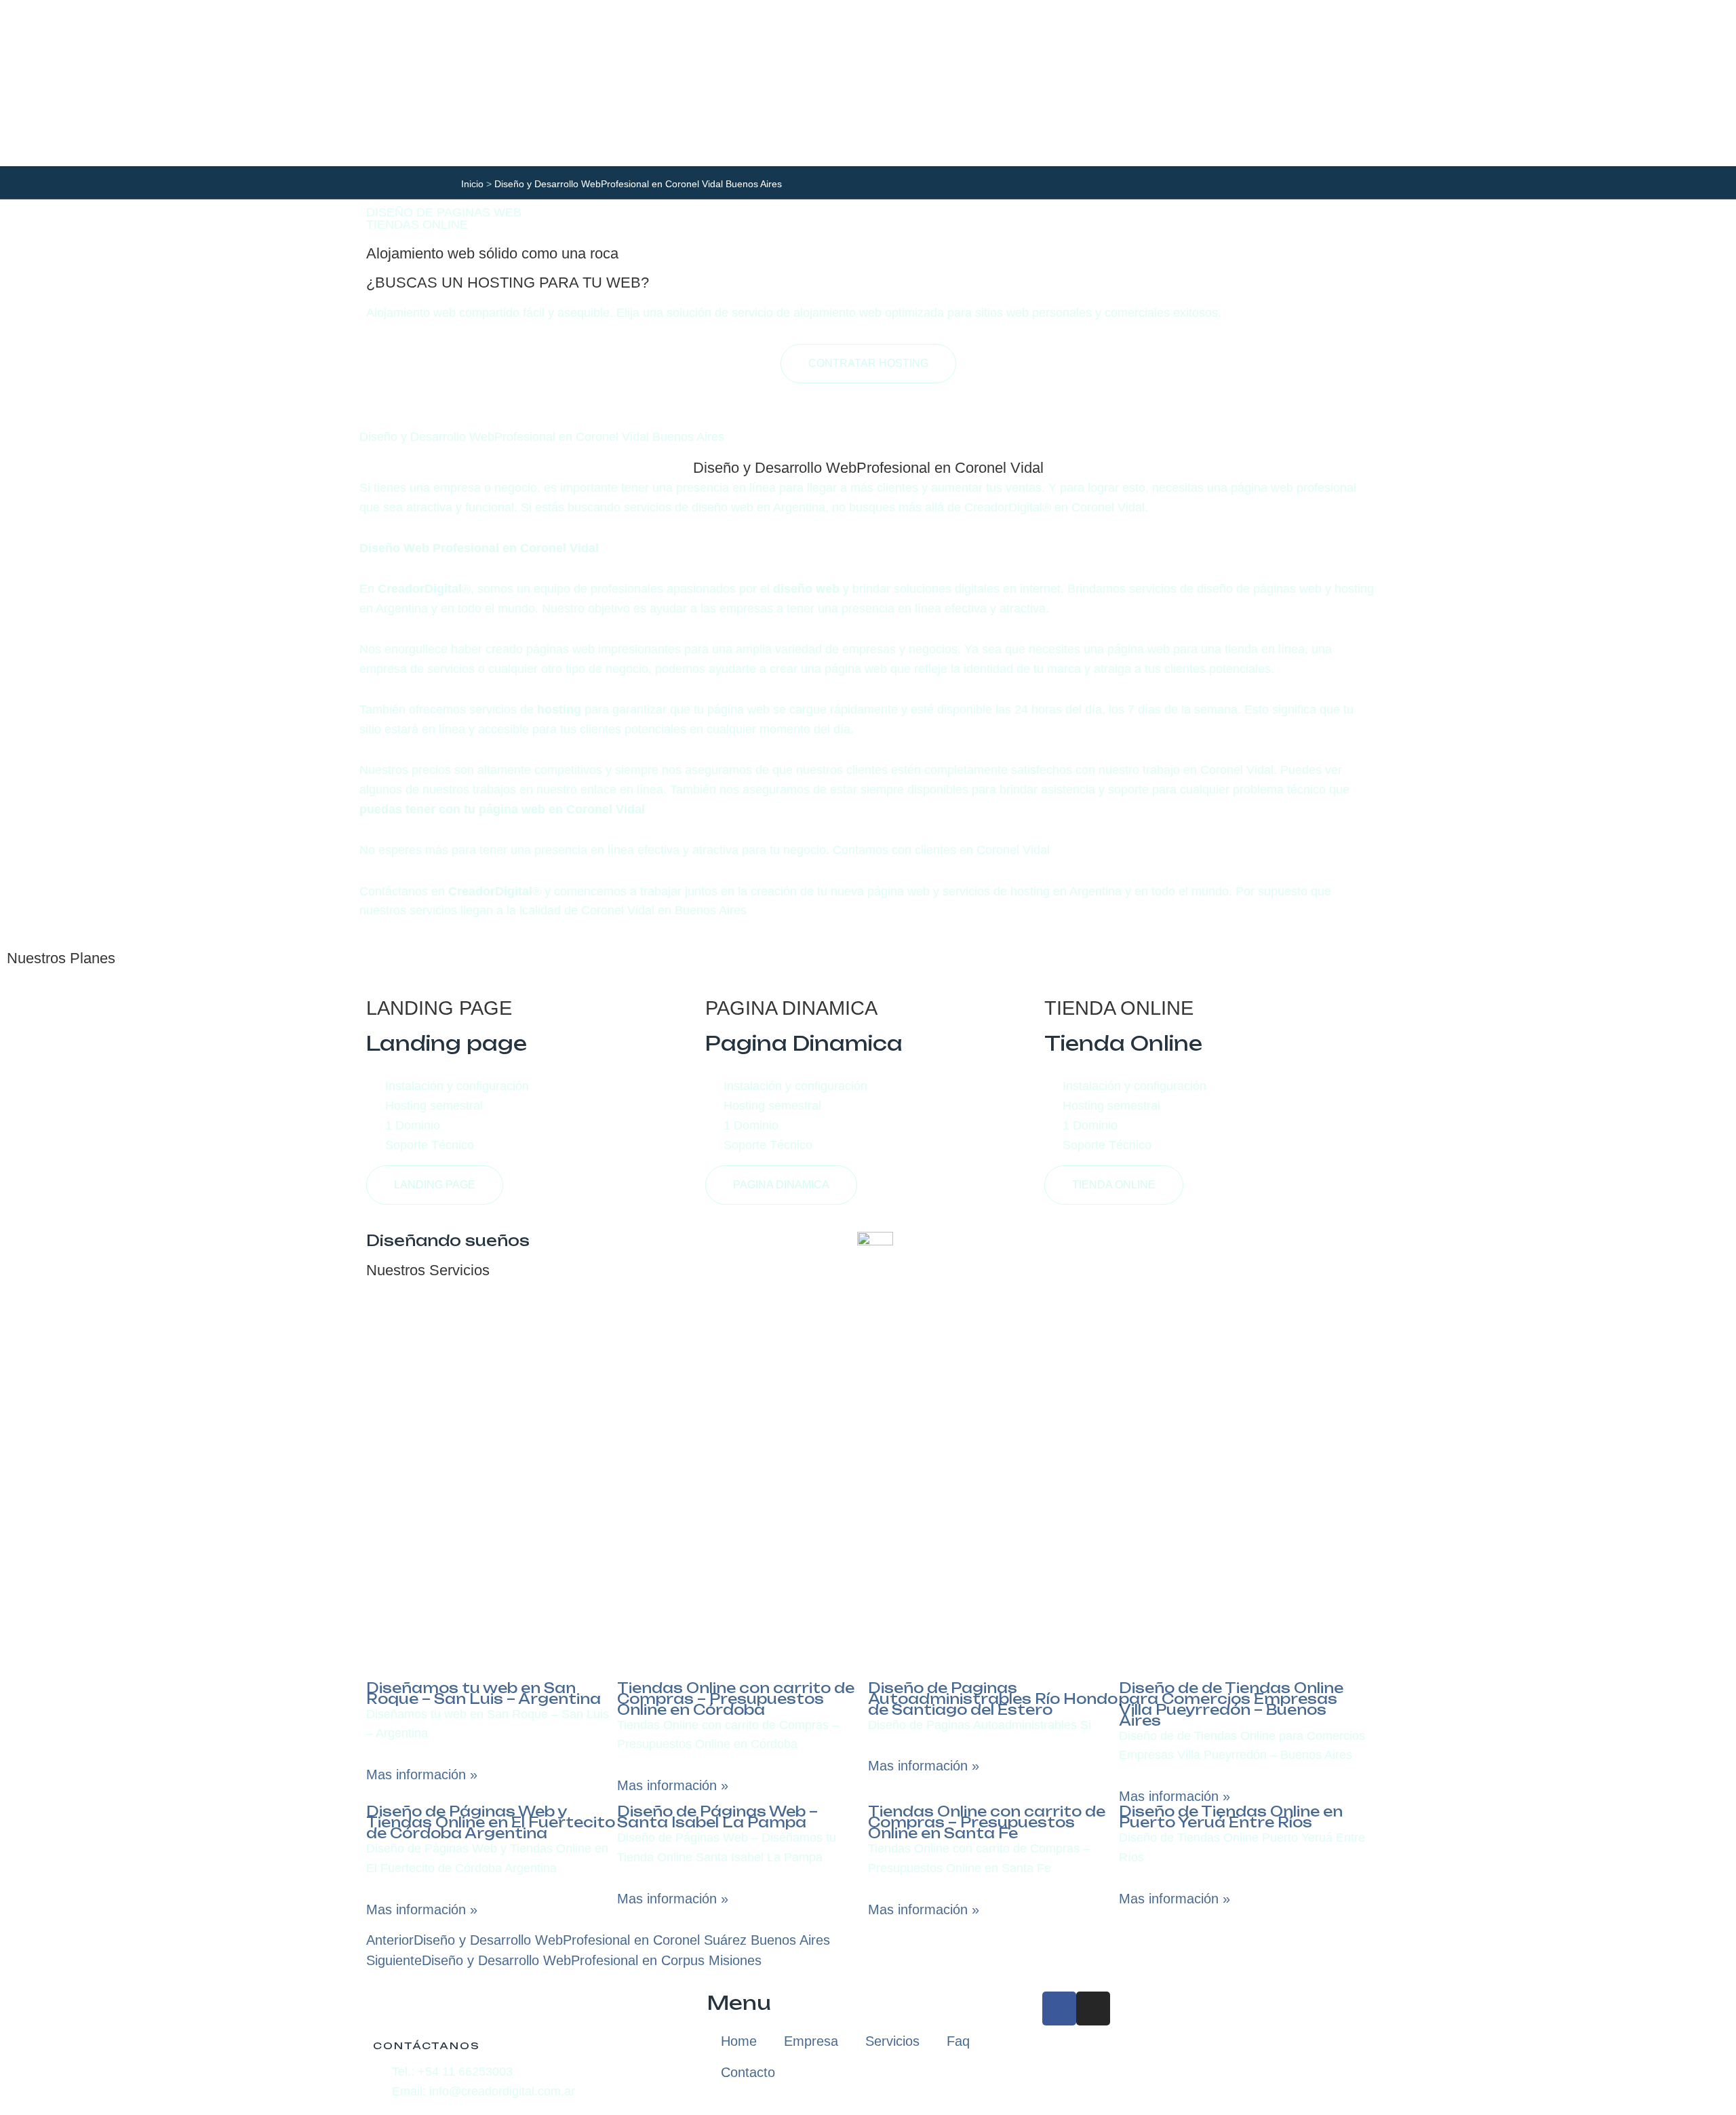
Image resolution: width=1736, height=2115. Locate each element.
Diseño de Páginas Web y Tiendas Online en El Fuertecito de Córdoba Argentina (491, 1822)
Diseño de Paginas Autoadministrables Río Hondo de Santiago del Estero (993, 1699)
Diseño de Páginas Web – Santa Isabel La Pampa (717, 1817)
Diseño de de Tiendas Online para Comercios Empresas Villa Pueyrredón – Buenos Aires (1231, 1704)
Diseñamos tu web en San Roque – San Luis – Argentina (484, 1693)
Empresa (811, 2041)
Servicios (892, 2041)
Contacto (748, 2072)
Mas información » (422, 1774)
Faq (958, 2041)
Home (739, 2041)
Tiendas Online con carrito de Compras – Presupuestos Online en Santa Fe (987, 1822)
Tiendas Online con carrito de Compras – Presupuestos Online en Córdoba (736, 1699)
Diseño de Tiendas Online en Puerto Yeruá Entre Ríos (1231, 1817)
